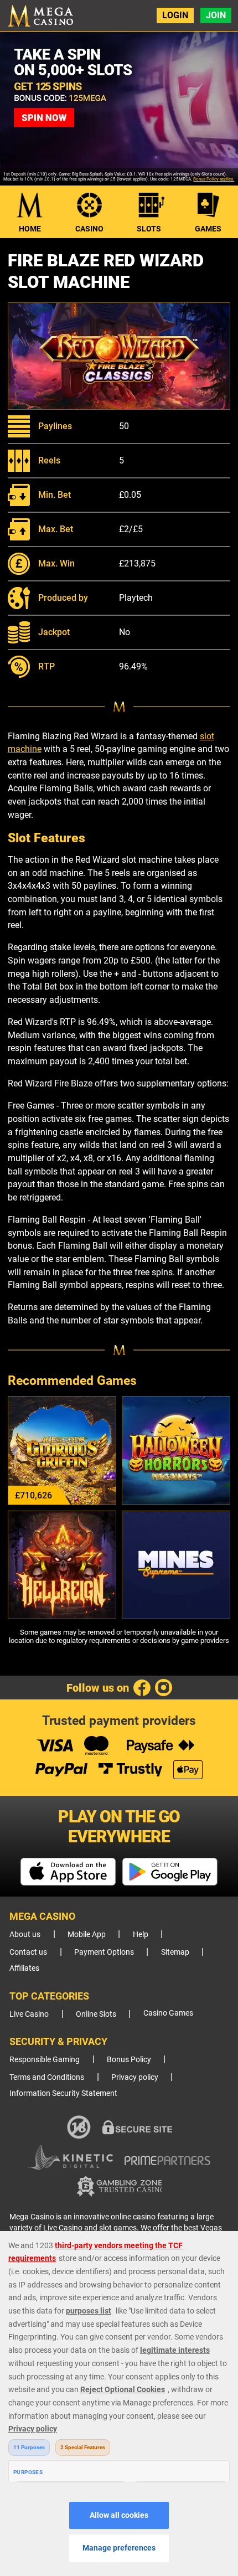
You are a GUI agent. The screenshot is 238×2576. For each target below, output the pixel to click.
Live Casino (29, 2014)
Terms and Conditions (47, 2077)
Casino (89, 229)
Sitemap (175, 1952)
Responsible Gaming (45, 2060)
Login (175, 15)
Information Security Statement (63, 2093)
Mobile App (87, 1934)
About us (25, 1934)
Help (141, 1934)
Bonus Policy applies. (214, 179)
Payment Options (104, 1952)
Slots (149, 229)
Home (30, 229)
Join (216, 15)
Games (208, 229)
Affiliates (24, 1968)
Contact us (28, 1952)
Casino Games (168, 2013)
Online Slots (96, 2014)
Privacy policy (135, 2077)
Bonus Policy (129, 2060)
